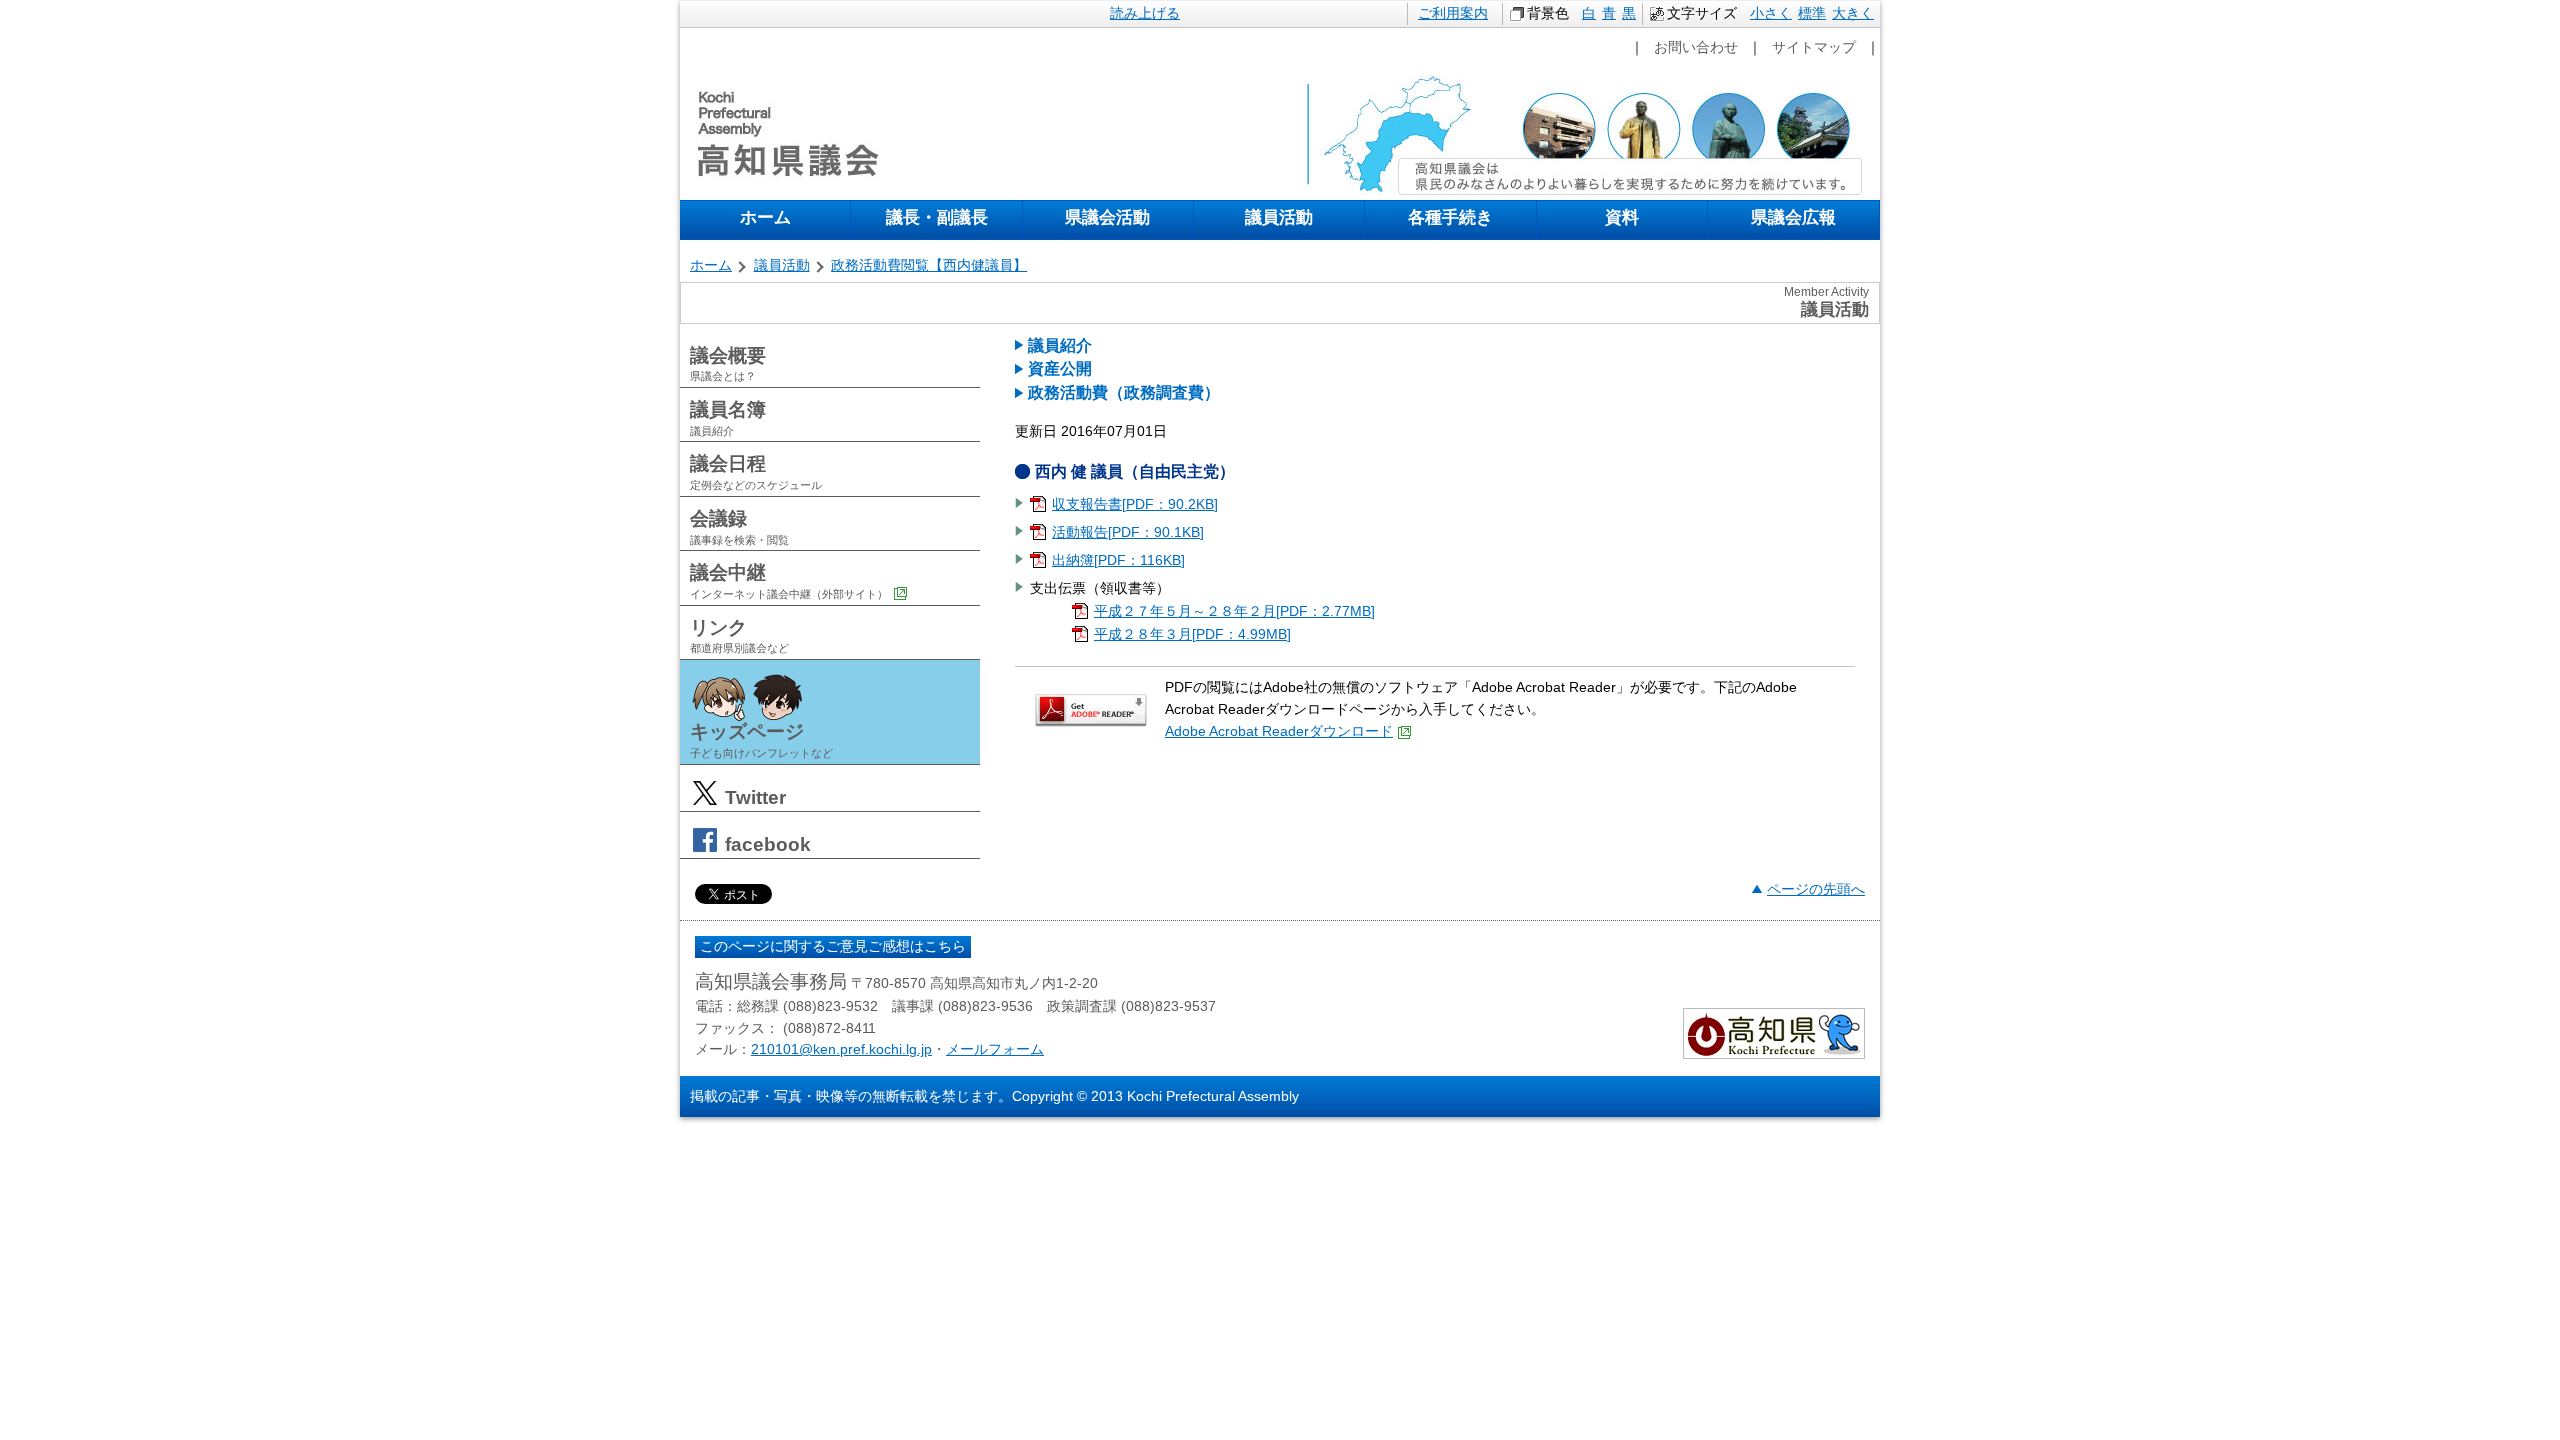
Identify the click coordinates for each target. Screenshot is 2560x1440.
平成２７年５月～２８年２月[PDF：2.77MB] (1234, 611)
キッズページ (761, 740)
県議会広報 (1793, 217)
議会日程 (756, 472)
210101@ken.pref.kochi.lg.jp (841, 1049)
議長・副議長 (937, 217)
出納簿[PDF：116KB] (1118, 560)
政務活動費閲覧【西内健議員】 (929, 265)
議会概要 (728, 364)
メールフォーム (995, 1049)
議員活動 (1279, 217)
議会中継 (789, 581)
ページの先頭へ (1816, 889)
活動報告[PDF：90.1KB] (1128, 532)
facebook (765, 844)
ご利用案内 (1453, 13)
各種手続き (1450, 217)
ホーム (765, 217)
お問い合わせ (1696, 47)
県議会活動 (1107, 217)
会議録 (739, 527)
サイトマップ (1814, 47)
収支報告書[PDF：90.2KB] (1135, 504)
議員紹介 (1060, 345)
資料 (1622, 217)
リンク (739, 636)
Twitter (753, 797)
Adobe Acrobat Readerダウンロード (1279, 731)
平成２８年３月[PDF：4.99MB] (1192, 634)
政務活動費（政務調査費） (1124, 392)
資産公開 (1060, 368)
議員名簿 (728, 418)
